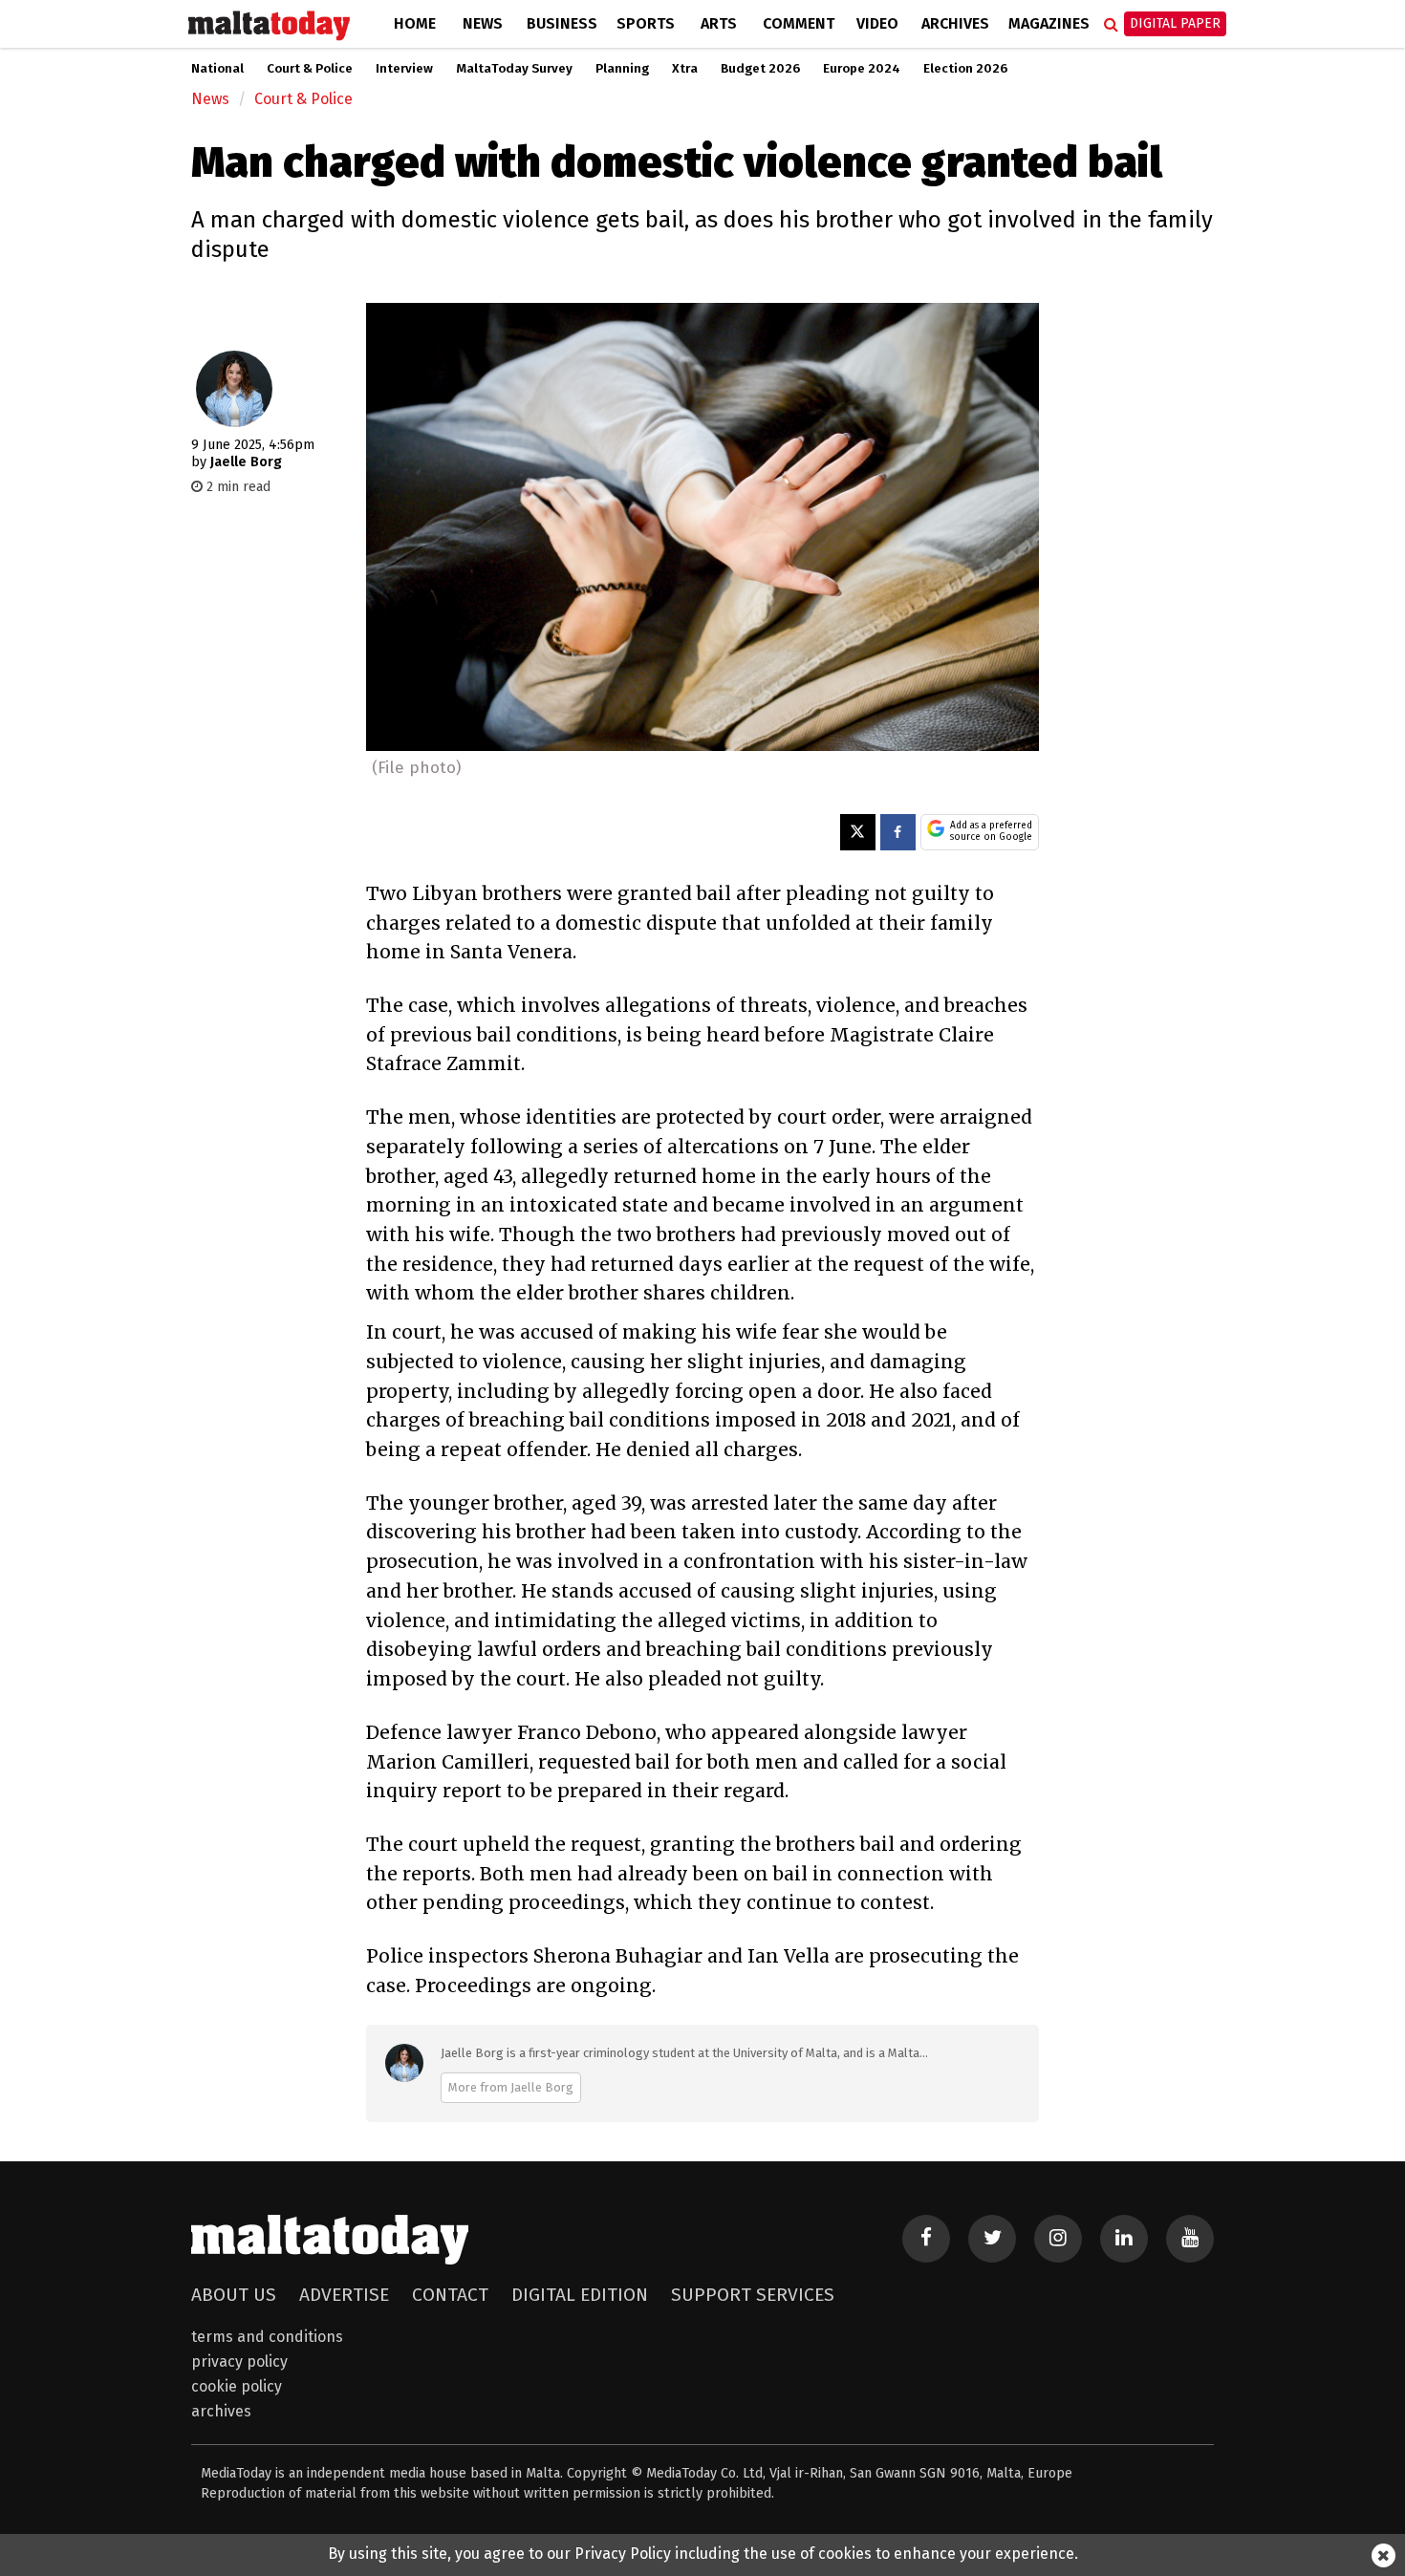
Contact (450, 2295)
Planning (622, 69)
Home (415, 23)
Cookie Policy (237, 2386)
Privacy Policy (239, 2361)
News (483, 23)
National (217, 69)
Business (562, 23)
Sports (646, 23)
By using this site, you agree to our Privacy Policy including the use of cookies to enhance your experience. (703, 2554)
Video (877, 23)
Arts (719, 23)
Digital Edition (580, 2295)
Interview (404, 69)
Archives (955, 23)
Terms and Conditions (267, 2337)
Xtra (685, 69)
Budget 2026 (760, 69)
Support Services (753, 2295)
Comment (799, 23)
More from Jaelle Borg (511, 2087)
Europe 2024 (862, 69)
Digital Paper (1175, 23)
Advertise (344, 2295)
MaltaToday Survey (514, 69)
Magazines (1049, 23)
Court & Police (310, 69)
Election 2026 (965, 69)
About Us (234, 2295)
